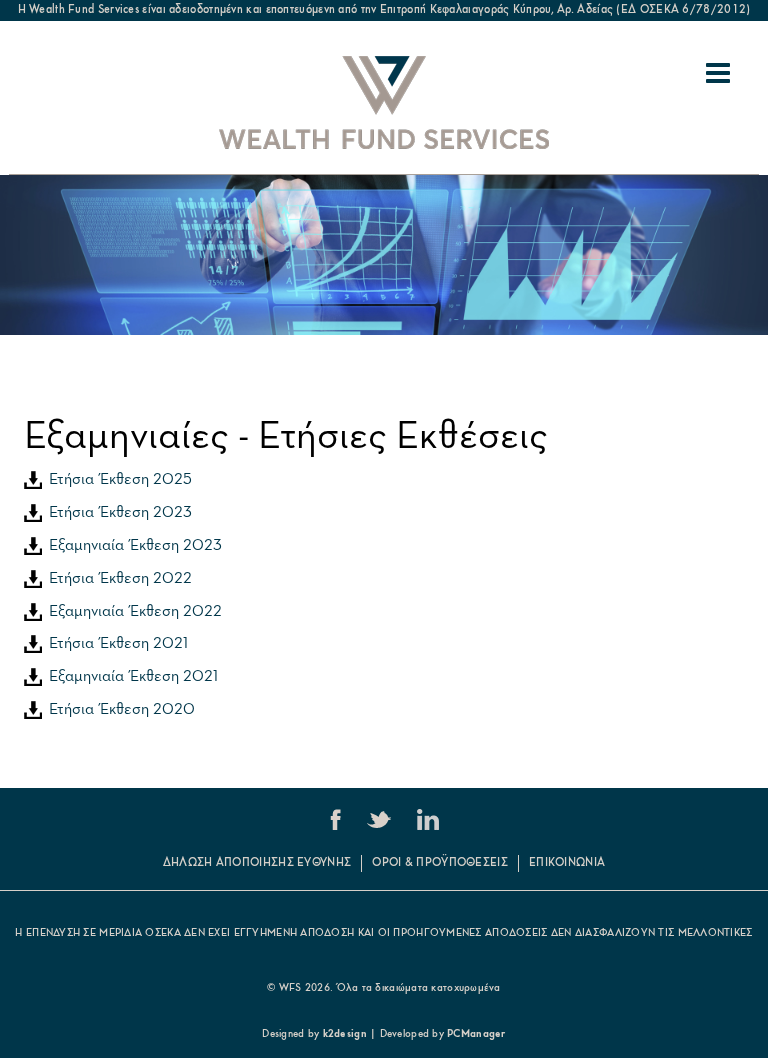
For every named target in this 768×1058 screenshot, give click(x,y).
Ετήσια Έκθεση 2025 (117, 480)
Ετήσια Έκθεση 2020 (118, 710)
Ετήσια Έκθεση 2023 (117, 513)
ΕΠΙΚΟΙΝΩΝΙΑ (567, 863)
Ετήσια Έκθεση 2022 (117, 579)
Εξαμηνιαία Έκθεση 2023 (132, 546)
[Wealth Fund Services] (384, 102)
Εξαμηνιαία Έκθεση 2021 (130, 677)
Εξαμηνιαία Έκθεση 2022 (132, 612)
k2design (345, 1034)
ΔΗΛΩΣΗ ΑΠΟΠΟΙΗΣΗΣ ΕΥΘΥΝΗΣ (257, 863)
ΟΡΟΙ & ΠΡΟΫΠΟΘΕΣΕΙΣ (440, 863)
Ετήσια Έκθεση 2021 (115, 644)
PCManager (476, 1034)
